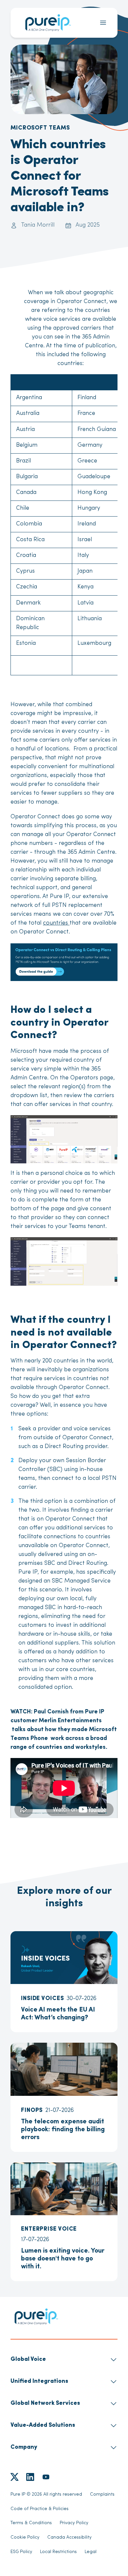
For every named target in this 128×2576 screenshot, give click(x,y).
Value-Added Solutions (43, 2425)
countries (56, 923)
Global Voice (28, 2360)
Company (24, 2447)
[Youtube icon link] (46, 2477)
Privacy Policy (74, 2523)
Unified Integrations (39, 2382)
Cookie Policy (25, 2537)
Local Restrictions (58, 2552)
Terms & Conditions (31, 2523)
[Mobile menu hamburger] (103, 23)
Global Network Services (45, 2403)
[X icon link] (14, 2477)
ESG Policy (21, 2552)
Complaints (102, 2494)
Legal (91, 2552)
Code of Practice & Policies (40, 2509)
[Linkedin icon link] (30, 2477)
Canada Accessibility (69, 2537)
